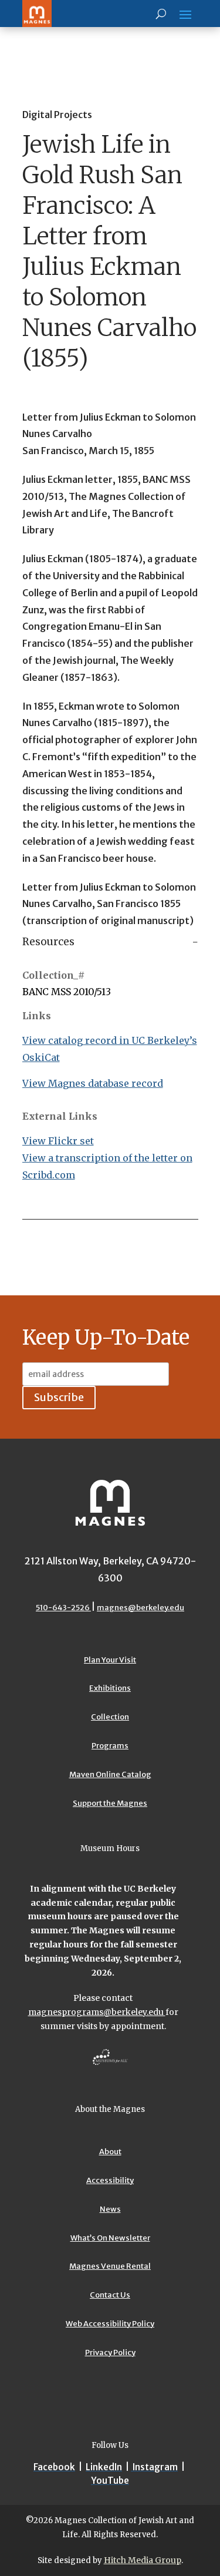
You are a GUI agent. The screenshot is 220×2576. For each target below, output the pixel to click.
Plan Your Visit (110, 1660)
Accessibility (110, 2180)
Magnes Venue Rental (110, 2266)
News (110, 2209)
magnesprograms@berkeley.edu (97, 2012)
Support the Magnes (110, 1803)
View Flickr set (58, 1141)
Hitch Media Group (143, 2560)
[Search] (161, 14)
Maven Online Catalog (110, 1774)
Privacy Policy (110, 2352)
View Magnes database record (93, 1083)
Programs (110, 1746)
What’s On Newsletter (110, 2238)
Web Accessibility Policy (110, 2324)
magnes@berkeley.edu (141, 1608)
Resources (48, 942)
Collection (110, 1717)
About (110, 2152)
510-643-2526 (63, 1608)
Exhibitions (110, 1688)
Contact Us (110, 2295)
